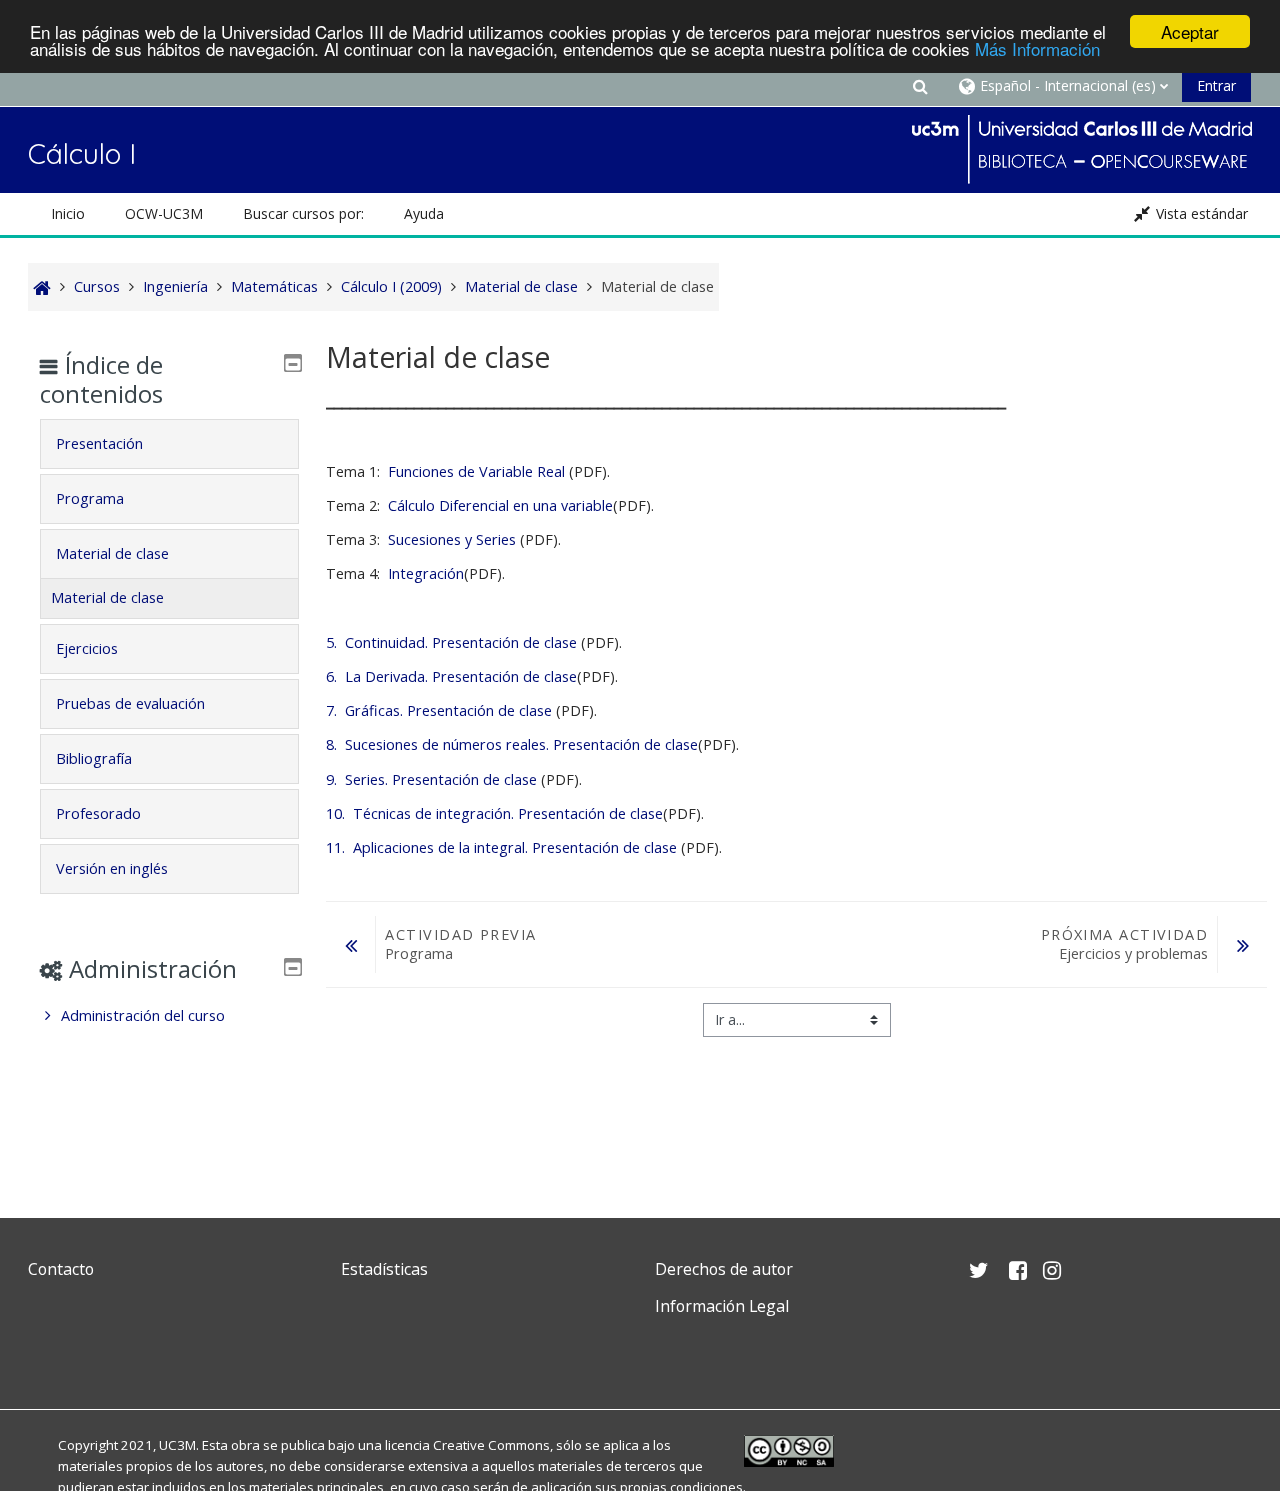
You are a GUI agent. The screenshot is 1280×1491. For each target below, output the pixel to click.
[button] (920, 85)
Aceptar (1190, 31)
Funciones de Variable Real (476, 471)
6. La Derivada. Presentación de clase (451, 676)
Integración (426, 573)
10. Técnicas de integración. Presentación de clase (494, 813)
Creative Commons (491, 1445)
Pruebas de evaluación (130, 703)
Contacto (61, 1269)
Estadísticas (384, 1269)
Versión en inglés (112, 868)
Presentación (99, 443)
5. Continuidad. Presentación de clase (451, 642)
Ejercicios (87, 648)
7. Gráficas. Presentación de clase (439, 710)
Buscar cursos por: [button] (303, 213)
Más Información (1037, 49)
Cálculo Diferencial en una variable (500, 505)
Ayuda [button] (424, 213)
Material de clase (112, 553)
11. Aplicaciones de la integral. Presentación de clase (501, 847)
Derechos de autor (724, 1269)
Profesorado (98, 813)
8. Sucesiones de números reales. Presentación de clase (512, 744)
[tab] (169, 444)
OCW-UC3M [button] (164, 213)
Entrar (1216, 85)
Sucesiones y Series (452, 539)
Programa (90, 498)
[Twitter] (48, 1353)
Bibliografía (94, 758)
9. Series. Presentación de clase (431, 779)
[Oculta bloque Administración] (293, 967)
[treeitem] (169, 1016)
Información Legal (722, 1306)
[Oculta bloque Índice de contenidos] (293, 363)
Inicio (68, 213)
